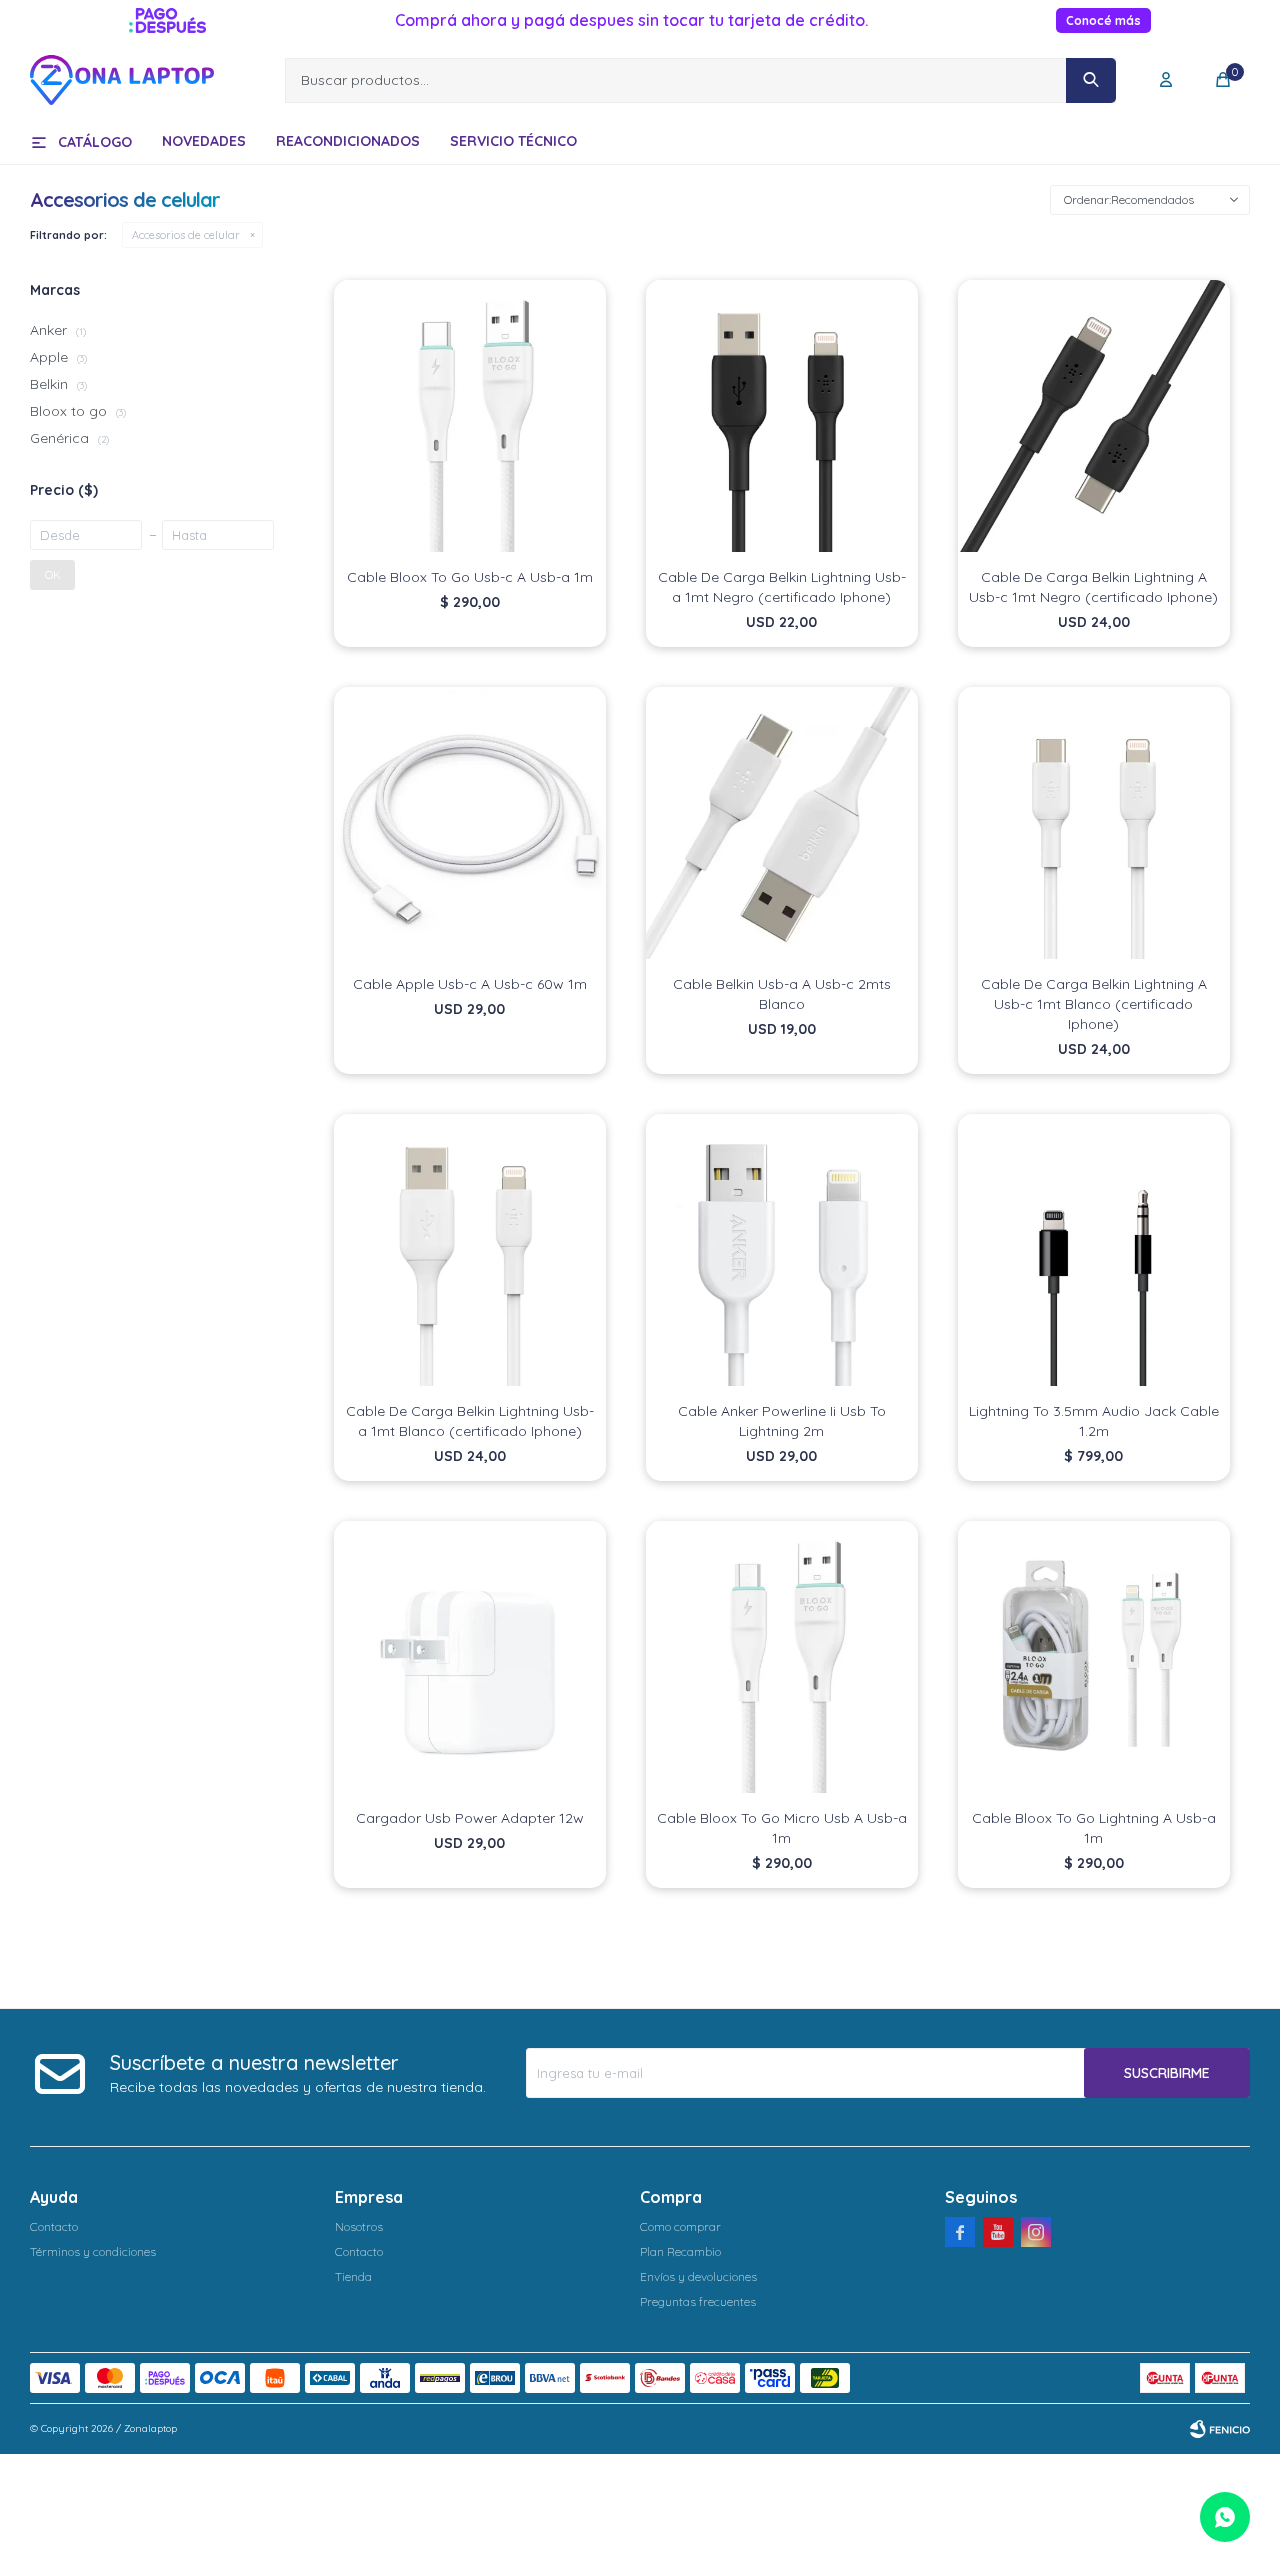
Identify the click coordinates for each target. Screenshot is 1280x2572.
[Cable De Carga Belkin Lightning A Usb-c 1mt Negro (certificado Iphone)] (1094, 416)
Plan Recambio (680, 2251)
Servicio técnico (513, 141)
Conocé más (1103, 20)
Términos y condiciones (93, 2251)
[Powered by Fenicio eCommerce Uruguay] (1220, 2429)
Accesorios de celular (186, 235)
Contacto (54, 2226)
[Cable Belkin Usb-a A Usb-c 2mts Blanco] (782, 823)
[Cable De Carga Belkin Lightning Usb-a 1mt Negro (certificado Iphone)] (782, 416)
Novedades (204, 141)
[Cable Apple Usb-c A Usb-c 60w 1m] (470, 823)
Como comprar (680, 2226)
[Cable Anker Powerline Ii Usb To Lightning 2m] (782, 1250)
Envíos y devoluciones (698, 2276)
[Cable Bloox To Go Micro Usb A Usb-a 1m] (782, 1657)
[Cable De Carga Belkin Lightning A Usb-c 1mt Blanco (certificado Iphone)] (1094, 823)
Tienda (353, 2276)
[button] (1091, 80)
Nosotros (359, 2226)
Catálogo (95, 142)
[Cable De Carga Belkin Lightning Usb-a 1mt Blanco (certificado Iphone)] (470, 1250)
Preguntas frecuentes (698, 2301)
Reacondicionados (348, 141)
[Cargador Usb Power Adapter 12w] (470, 1657)
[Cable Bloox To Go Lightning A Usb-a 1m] (1094, 1657)
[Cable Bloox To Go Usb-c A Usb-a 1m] (470, 416)
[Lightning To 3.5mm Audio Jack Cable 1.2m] (1094, 1250)
